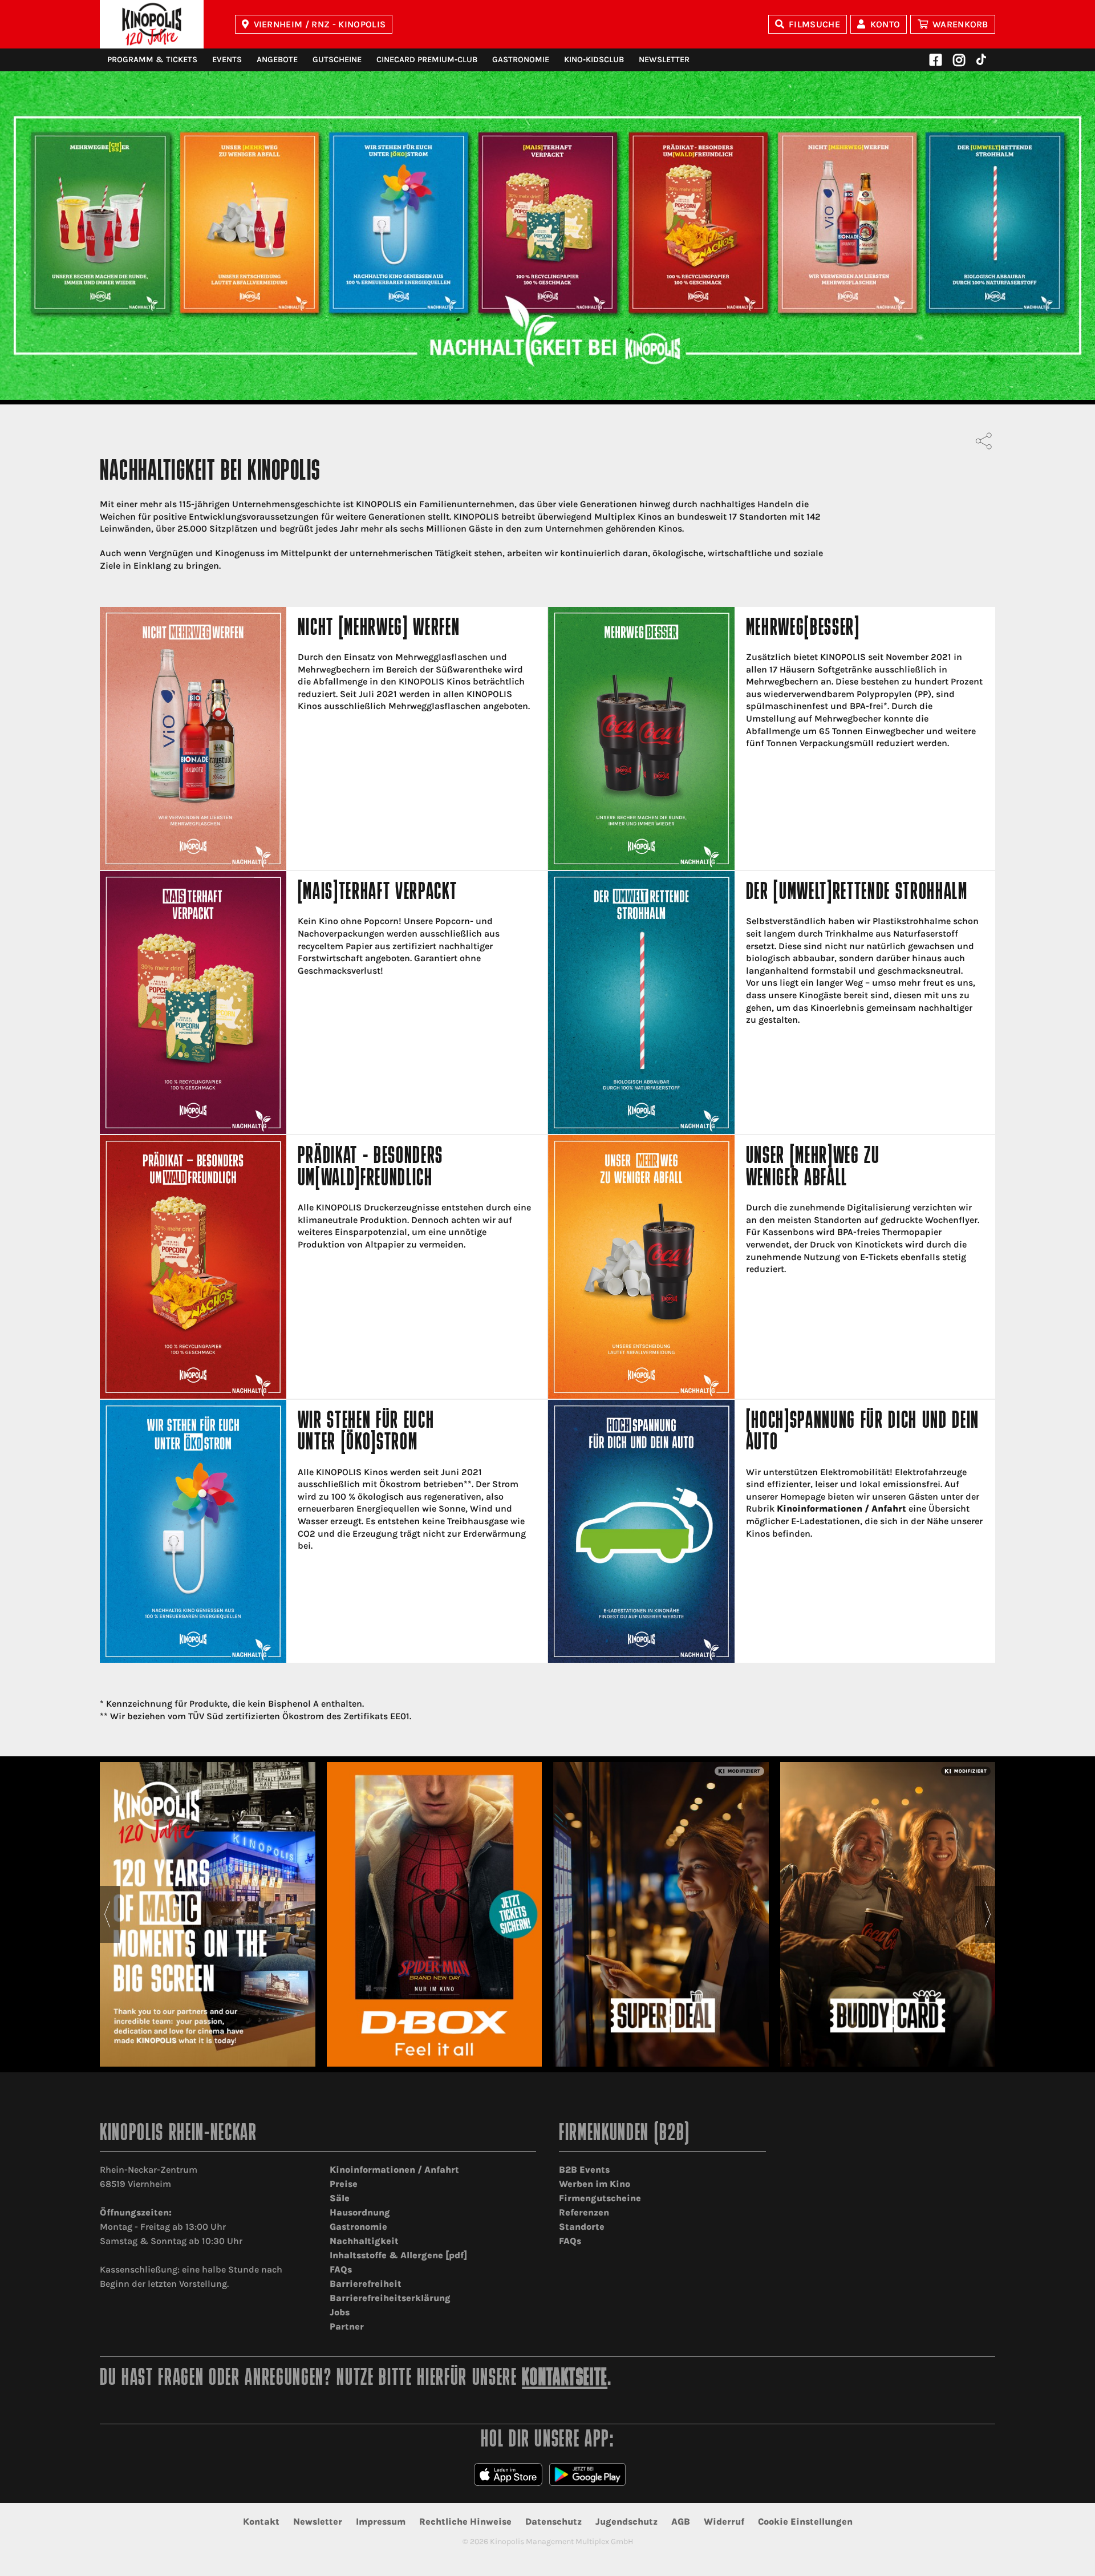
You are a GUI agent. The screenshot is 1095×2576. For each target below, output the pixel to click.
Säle (340, 2198)
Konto (885, 24)
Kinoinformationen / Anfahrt (841, 1508)
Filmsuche (814, 24)
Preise (344, 2184)
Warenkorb (960, 24)
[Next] (988, 1914)
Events (227, 60)
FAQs (341, 2269)
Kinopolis (152, 24)
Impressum (381, 2522)
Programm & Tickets (152, 60)
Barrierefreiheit (366, 2284)
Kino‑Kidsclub (594, 60)
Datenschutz (553, 2522)
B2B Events (584, 2170)
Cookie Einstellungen (805, 2522)
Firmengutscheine (600, 2198)
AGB (681, 2522)
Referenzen (584, 2212)
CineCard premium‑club (427, 60)
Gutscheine (337, 60)
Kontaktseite (565, 2379)
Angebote (277, 60)
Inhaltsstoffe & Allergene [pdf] (398, 2255)
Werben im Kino (595, 2184)
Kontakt (261, 2522)
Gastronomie (521, 60)
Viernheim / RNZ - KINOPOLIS (320, 24)
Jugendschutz (626, 2522)
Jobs (340, 2312)
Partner (347, 2326)
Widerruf (724, 2522)
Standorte (582, 2227)
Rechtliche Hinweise (465, 2522)
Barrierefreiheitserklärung (390, 2298)
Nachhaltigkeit (364, 2241)
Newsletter (664, 60)
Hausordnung (360, 2212)
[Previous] (107, 1914)
